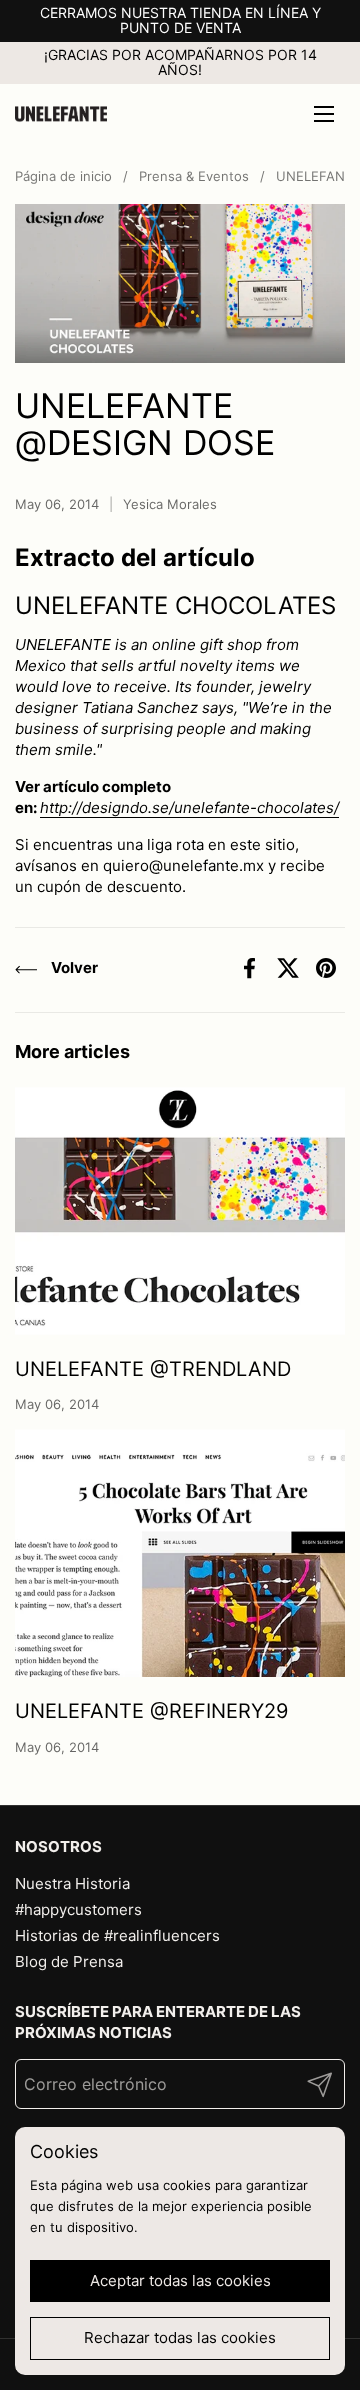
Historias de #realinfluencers (117, 1935)
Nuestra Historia (72, 1883)
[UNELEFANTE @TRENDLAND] (180, 1211)
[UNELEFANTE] (61, 114)
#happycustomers (78, 1909)
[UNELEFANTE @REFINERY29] (180, 1553)
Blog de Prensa (69, 1961)
